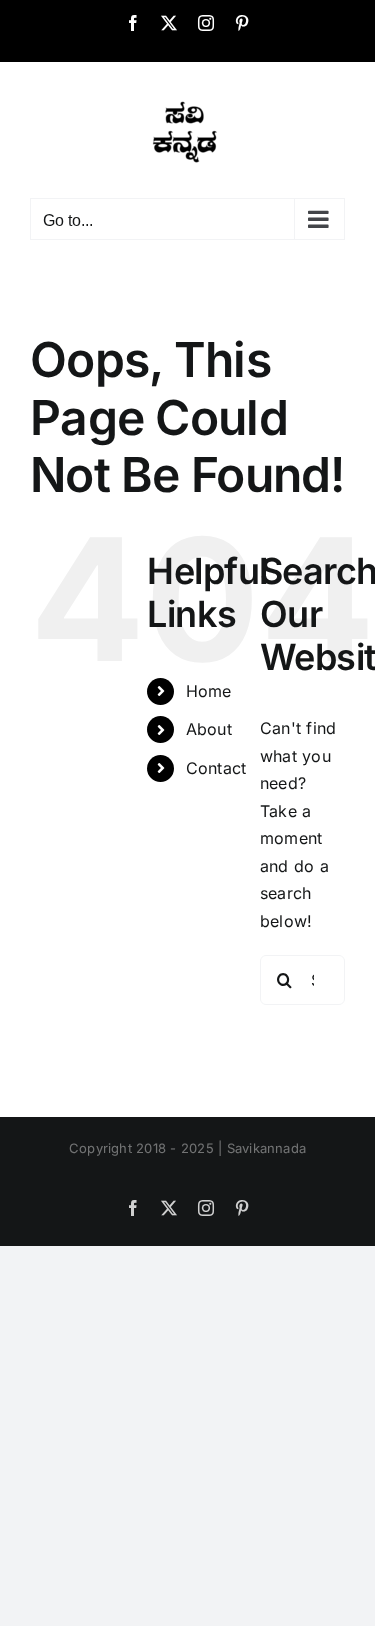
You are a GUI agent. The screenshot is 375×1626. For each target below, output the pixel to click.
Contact (216, 768)
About (209, 729)
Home (209, 691)
